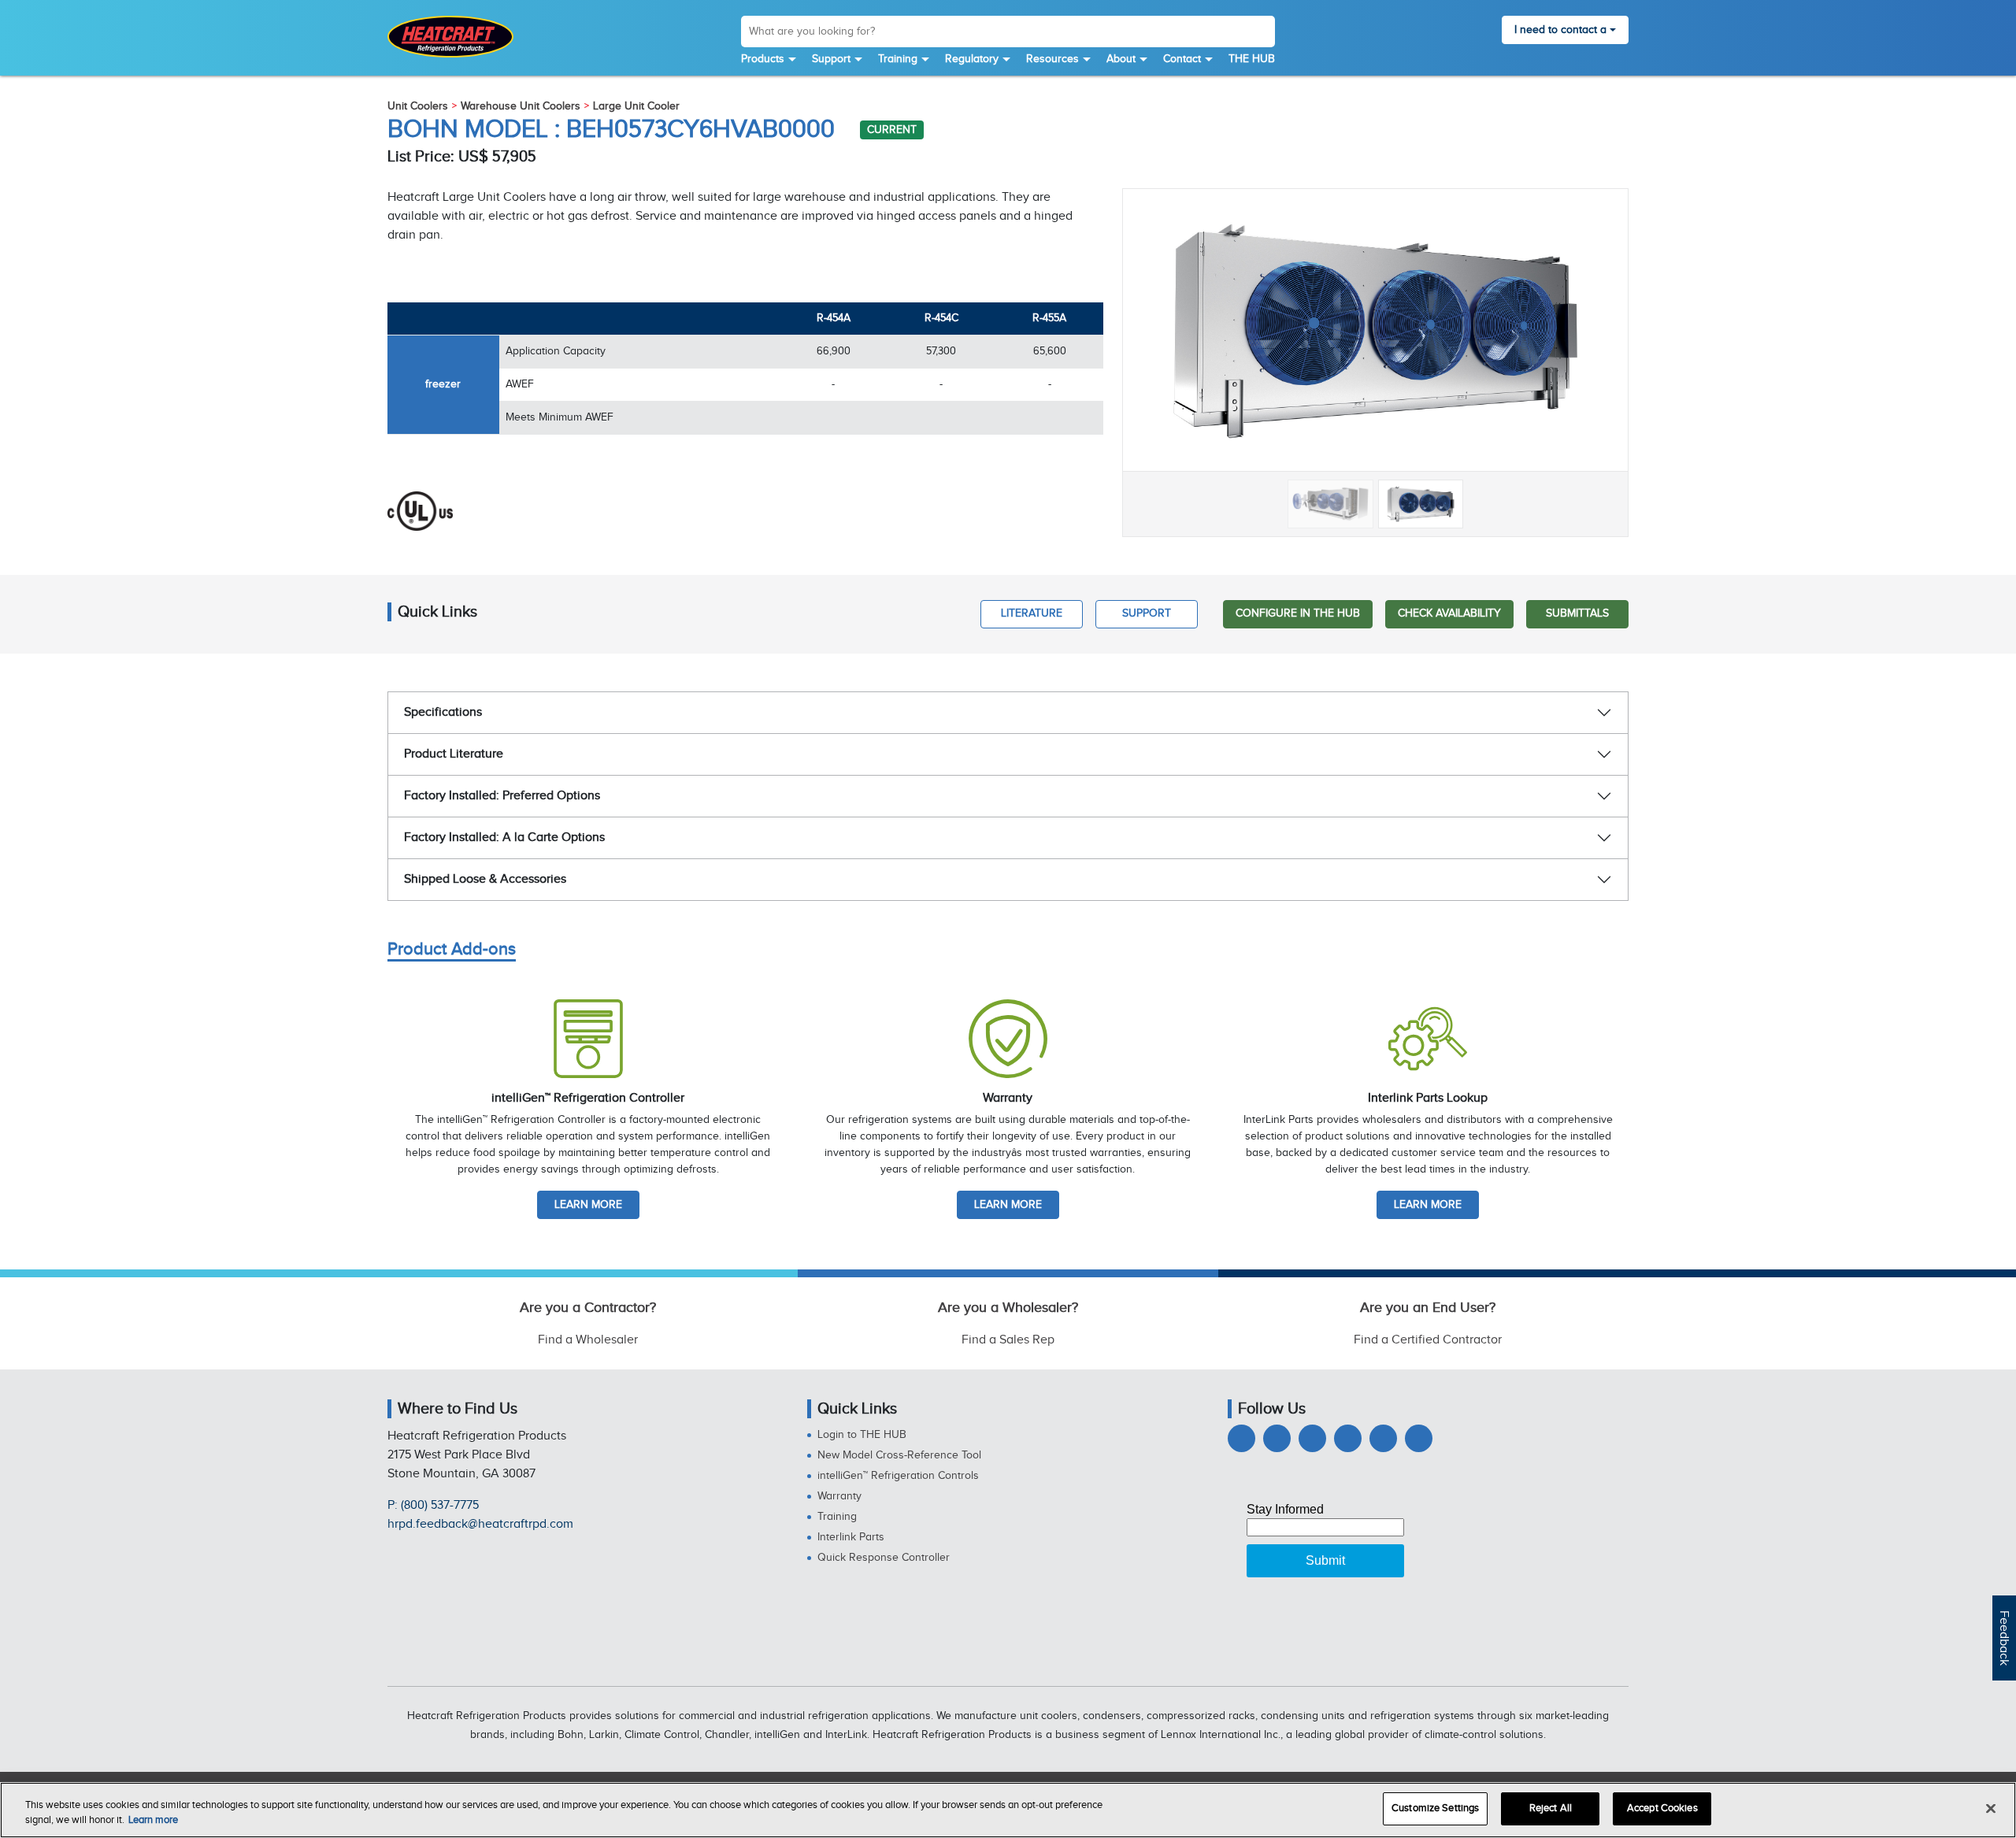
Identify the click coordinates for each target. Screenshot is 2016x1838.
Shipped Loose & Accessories (485, 879)
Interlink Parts (851, 1537)
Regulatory (972, 59)
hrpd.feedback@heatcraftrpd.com (480, 1524)
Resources (1052, 59)
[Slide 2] (1421, 504)
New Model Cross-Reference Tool (899, 1455)
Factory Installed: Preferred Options (502, 796)
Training (898, 59)
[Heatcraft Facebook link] (1241, 1438)
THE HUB (1252, 59)
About (1121, 59)
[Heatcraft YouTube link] (1383, 1438)
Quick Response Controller (884, 1558)
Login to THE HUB (862, 1435)
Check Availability (1449, 613)
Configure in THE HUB (1298, 613)
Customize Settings (1435, 1808)
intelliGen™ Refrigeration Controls (898, 1476)
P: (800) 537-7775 (433, 1505)
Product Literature (454, 754)
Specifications (443, 712)
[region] (1008, 1810)
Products (763, 59)
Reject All (1551, 1808)
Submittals (1577, 613)
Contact (1182, 59)
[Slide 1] (1330, 504)
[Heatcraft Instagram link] (1348, 1438)
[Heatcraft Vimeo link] (1419, 1438)
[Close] (1991, 1808)
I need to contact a (1560, 30)
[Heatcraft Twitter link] (1277, 1438)
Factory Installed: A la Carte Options (504, 837)
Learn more (588, 1205)
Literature (1032, 613)
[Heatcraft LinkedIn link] (1312, 1438)
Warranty (839, 1496)
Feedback (2004, 1638)
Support (831, 59)
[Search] (1262, 34)
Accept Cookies (1662, 1808)
